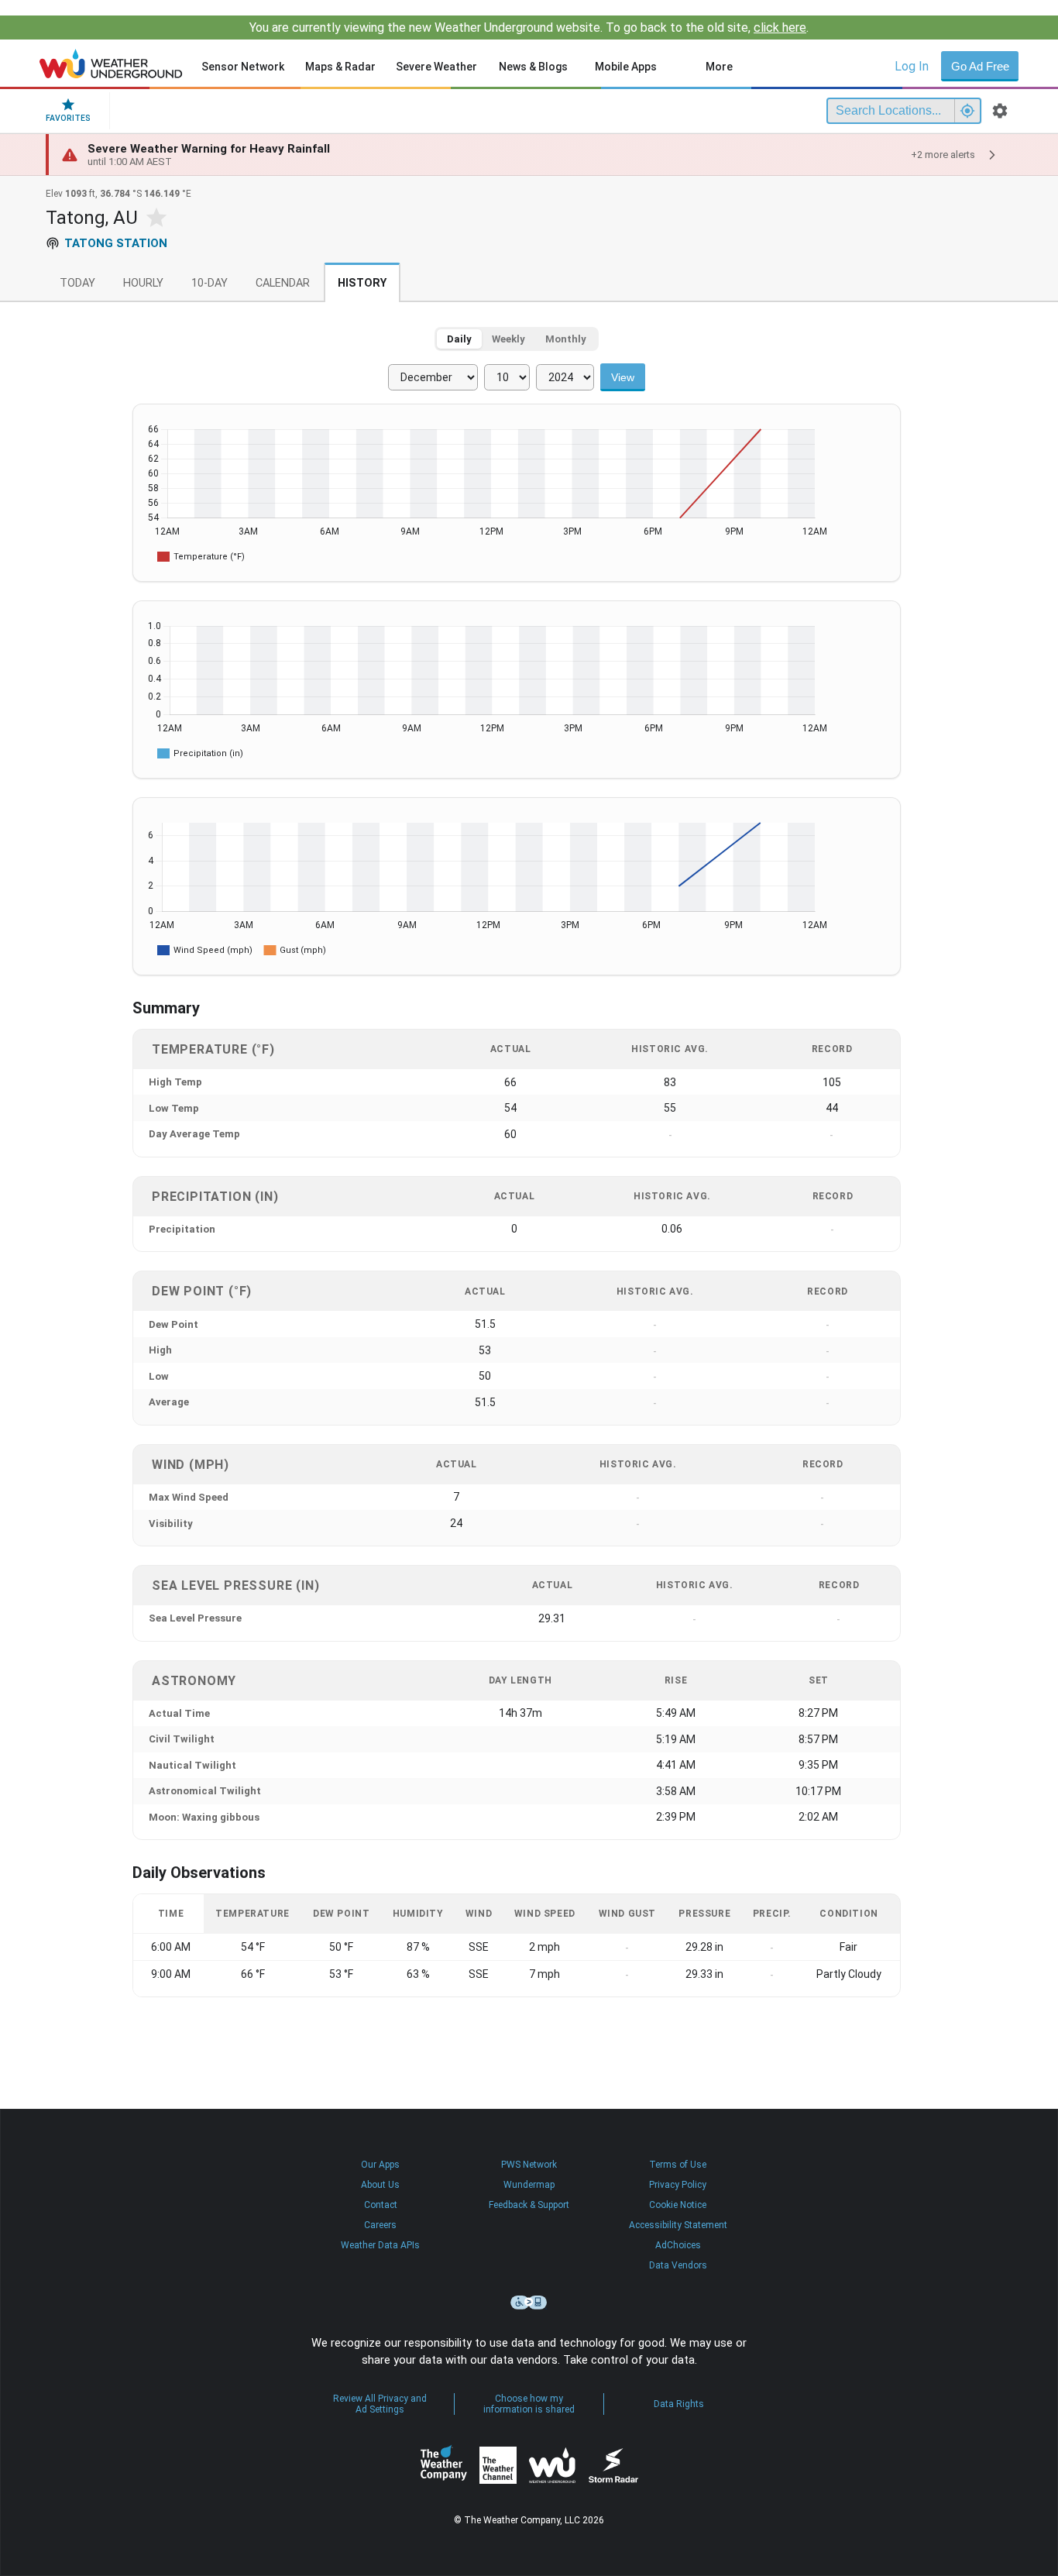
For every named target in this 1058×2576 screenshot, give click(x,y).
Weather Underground (552, 2465)
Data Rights (679, 2404)
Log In (912, 66)
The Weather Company (444, 2465)
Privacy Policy (678, 2185)
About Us (380, 2185)
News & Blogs (533, 67)
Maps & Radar (340, 67)
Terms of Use (678, 2165)
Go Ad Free (980, 66)
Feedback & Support (529, 2205)
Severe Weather (436, 67)
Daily (459, 339)
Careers (380, 2225)
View (623, 377)
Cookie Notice (678, 2205)
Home (111, 64)
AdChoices (678, 2245)
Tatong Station (116, 243)
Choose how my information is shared (529, 2404)
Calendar (283, 283)
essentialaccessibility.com (529, 2303)
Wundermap (529, 2185)
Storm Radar (613, 2465)
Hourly (143, 283)
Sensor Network (243, 67)
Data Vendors (678, 2265)
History (362, 283)
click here (780, 28)
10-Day (210, 283)
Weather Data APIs (380, 2245)
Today (77, 283)
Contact (381, 2205)
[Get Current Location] (967, 111)
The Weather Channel (498, 2465)
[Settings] (1000, 111)
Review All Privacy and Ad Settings (380, 2404)
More (719, 67)
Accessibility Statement (678, 2225)
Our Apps (380, 2165)
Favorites (68, 118)
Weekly (508, 339)
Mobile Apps (626, 67)
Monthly (566, 339)
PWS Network (529, 2165)
